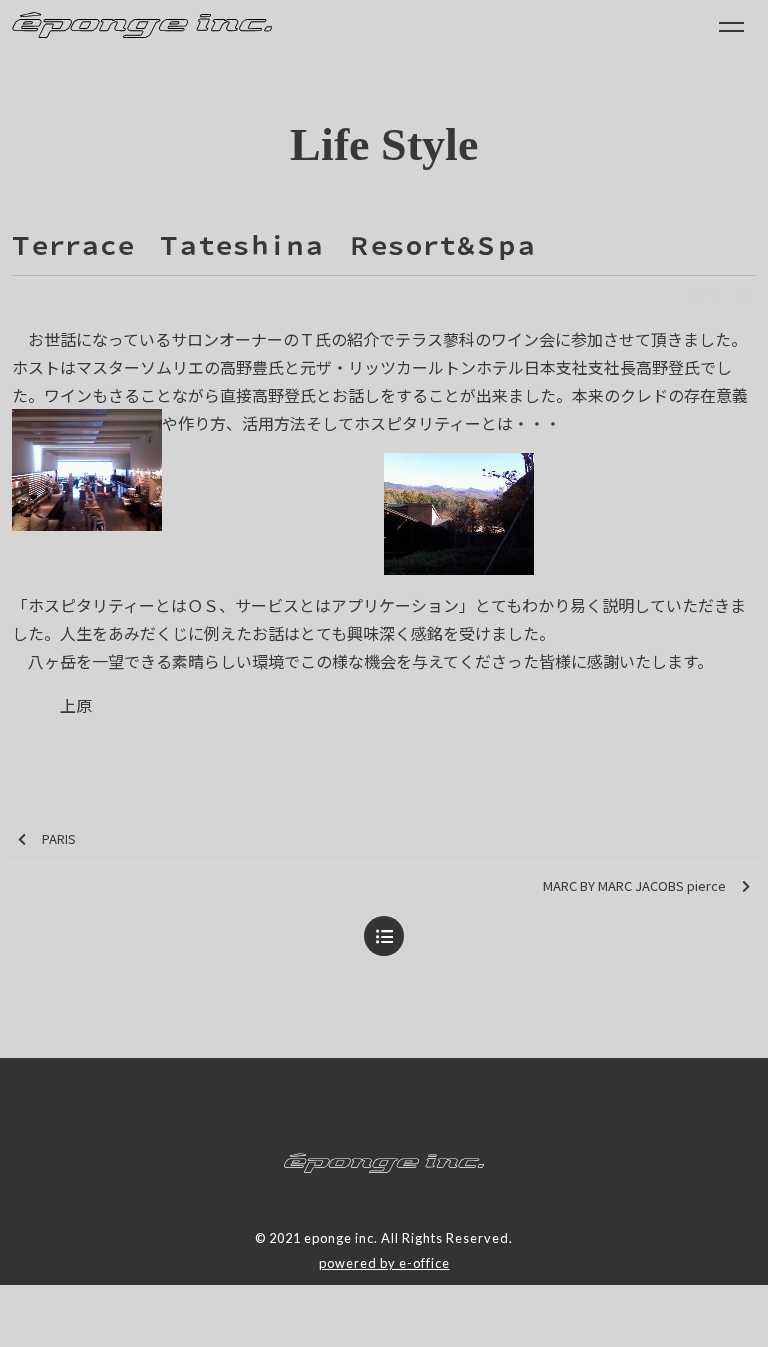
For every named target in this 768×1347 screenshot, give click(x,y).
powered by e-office (384, 1263)
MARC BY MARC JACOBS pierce (634, 885)
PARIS (59, 838)
